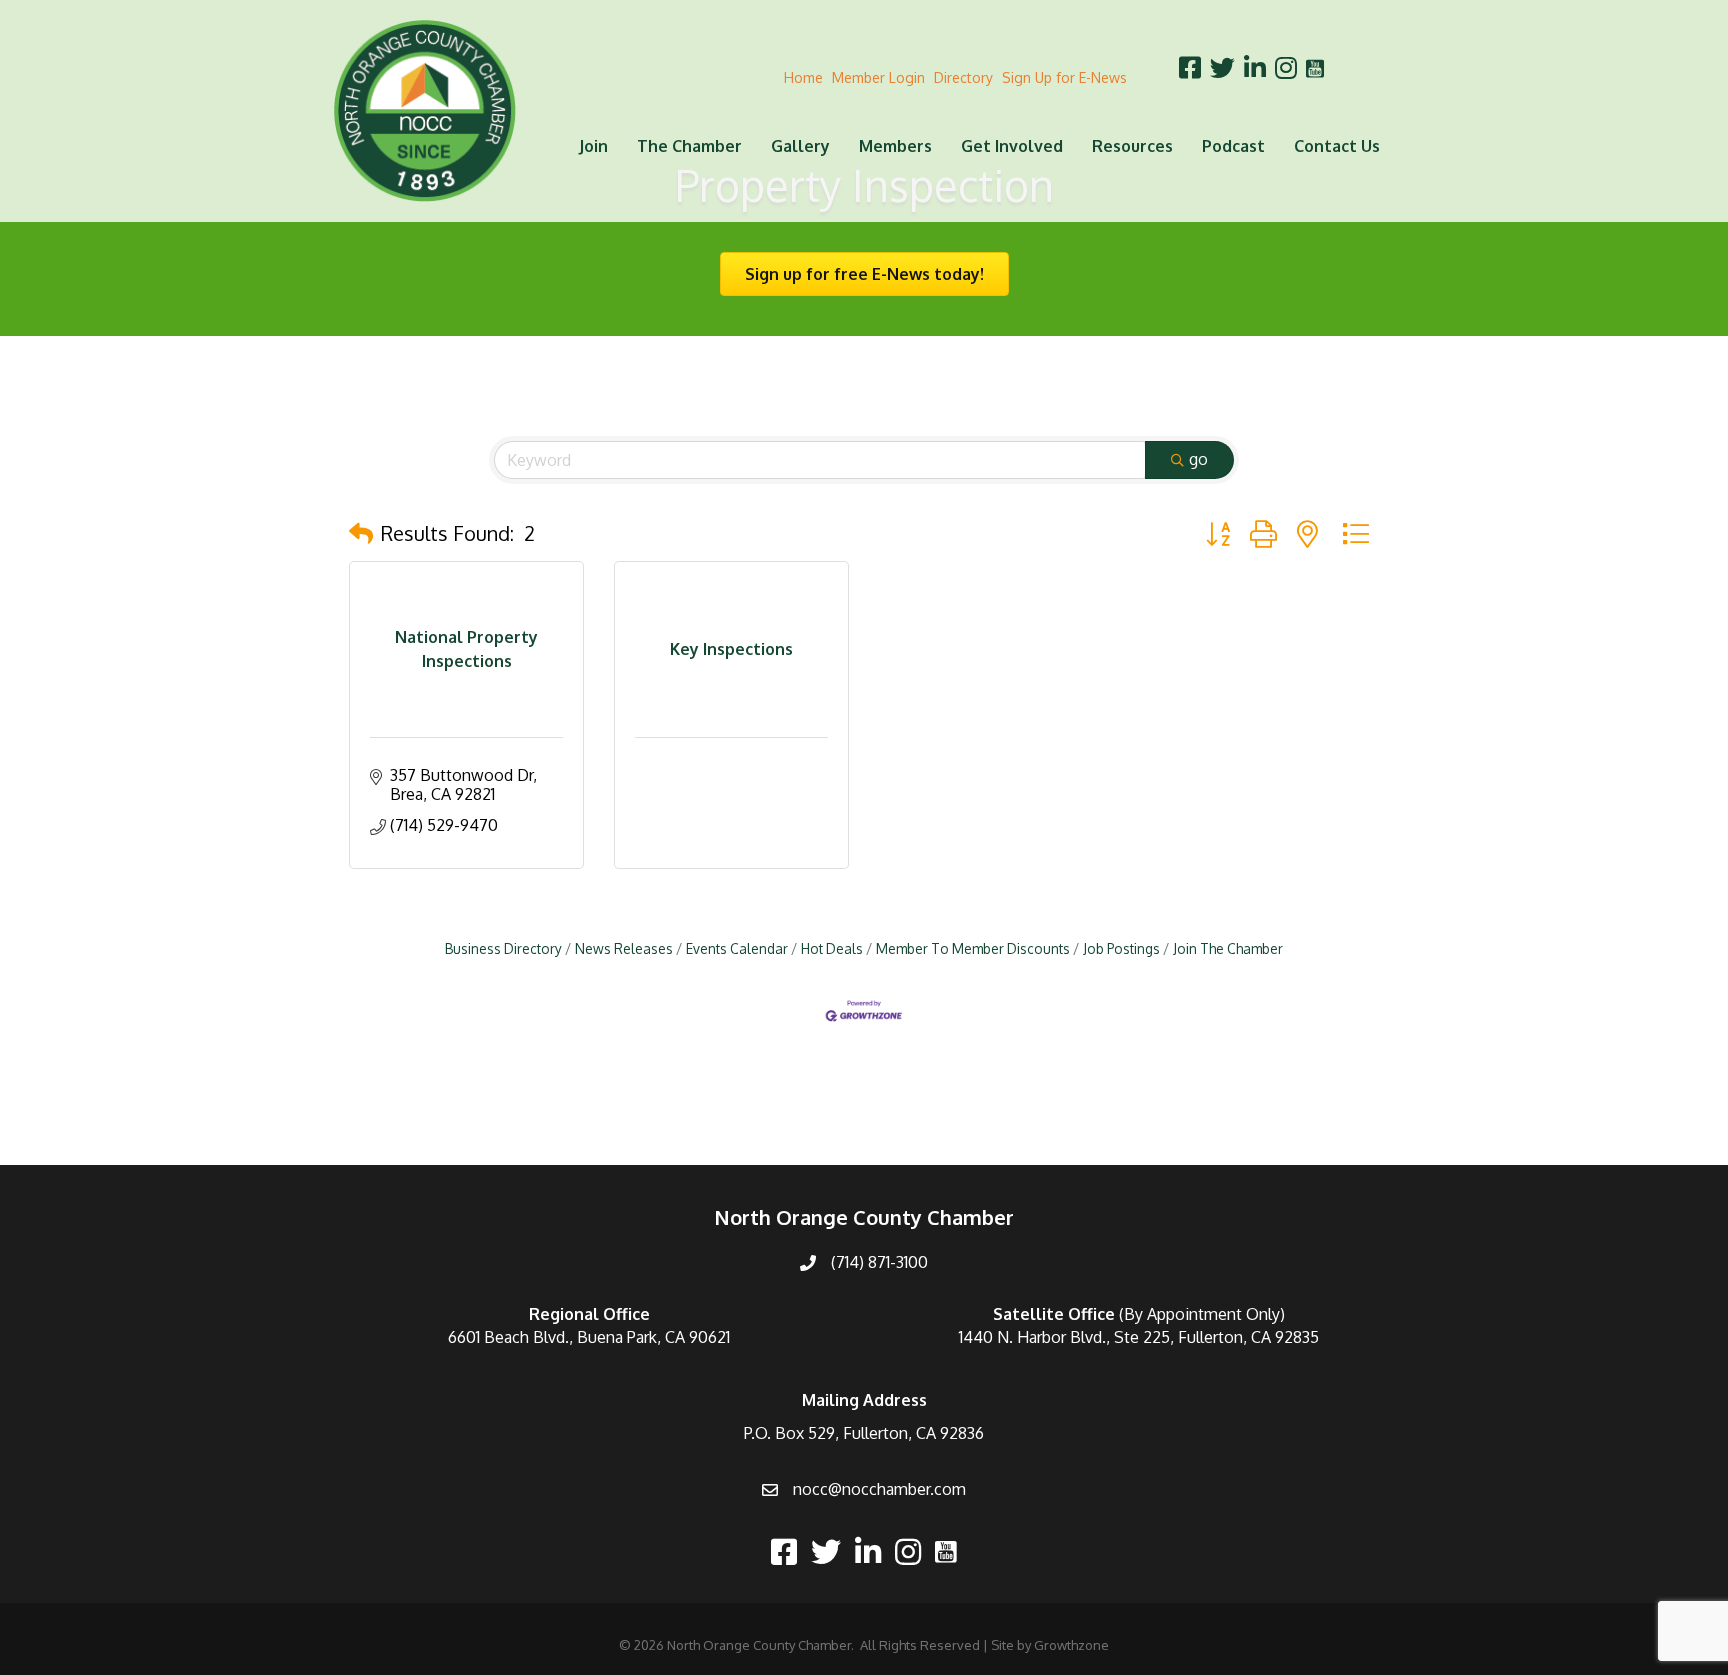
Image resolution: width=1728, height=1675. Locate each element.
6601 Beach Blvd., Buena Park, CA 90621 (589, 1337)
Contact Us (1337, 146)
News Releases (624, 948)
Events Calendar (737, 948)
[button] (361, 533)
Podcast (1233, 146)
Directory (963, 77)
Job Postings (1121, 948)
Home (803, 77)
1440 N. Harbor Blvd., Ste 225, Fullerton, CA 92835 (1139, 1337)
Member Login (878, 77)
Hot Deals (832, 948)
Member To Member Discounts (973, 948)
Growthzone (1071, 1645)
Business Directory (503, 948)
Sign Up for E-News (1064, 77)
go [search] (1198, 459)
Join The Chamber (1228, 948)
